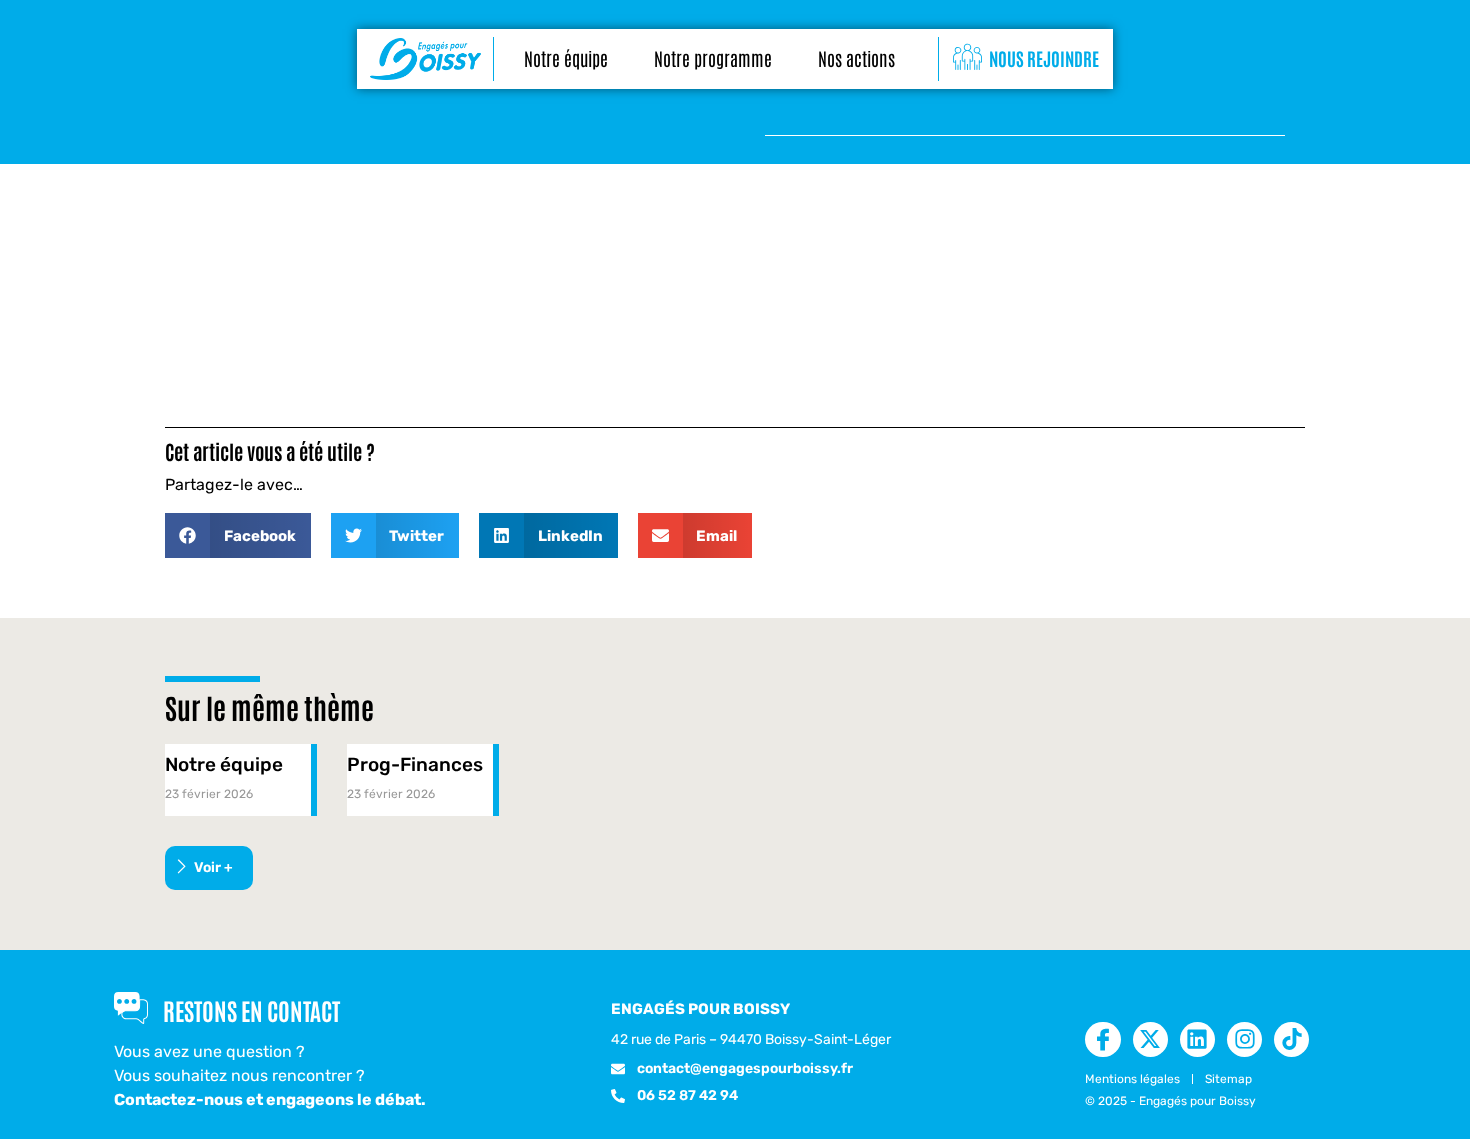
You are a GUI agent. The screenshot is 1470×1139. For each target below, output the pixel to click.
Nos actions (856, 58)
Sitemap (1228, 1079)
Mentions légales (1132, 1079)
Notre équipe (566, 58)
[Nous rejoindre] (967, 58)
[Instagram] (1244, 1039)
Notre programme (713, 58)
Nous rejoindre (1044, 58)
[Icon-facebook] (1102, 1039)
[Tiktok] (1291, 1039)
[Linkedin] (1197, 1039)
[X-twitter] (1150, 1039)
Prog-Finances (415, 764)
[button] (238, 535)
